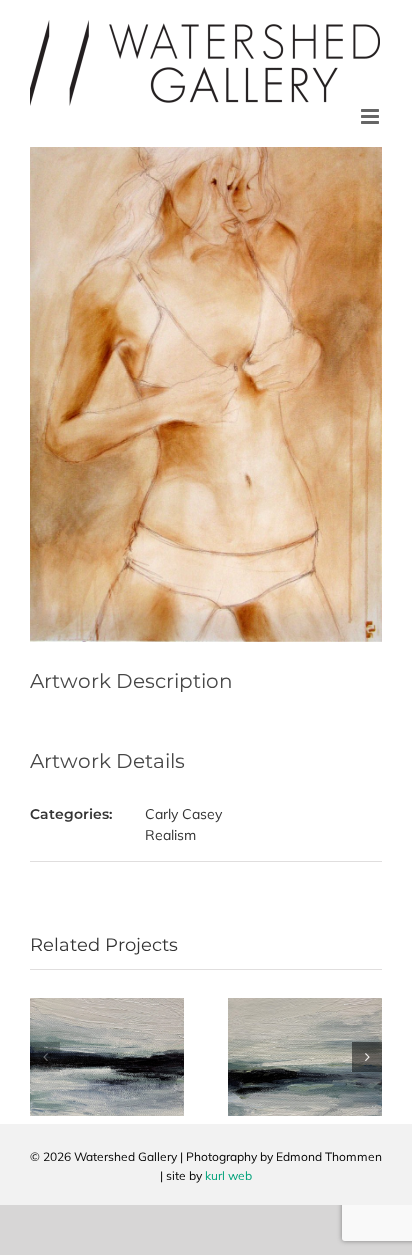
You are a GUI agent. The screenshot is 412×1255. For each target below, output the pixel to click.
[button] (45, 1057)
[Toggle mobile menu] (371, 116)
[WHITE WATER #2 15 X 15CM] (305, 1007)
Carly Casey (183, 814)
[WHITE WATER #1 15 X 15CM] (107, 1007)
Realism (170, 835)
